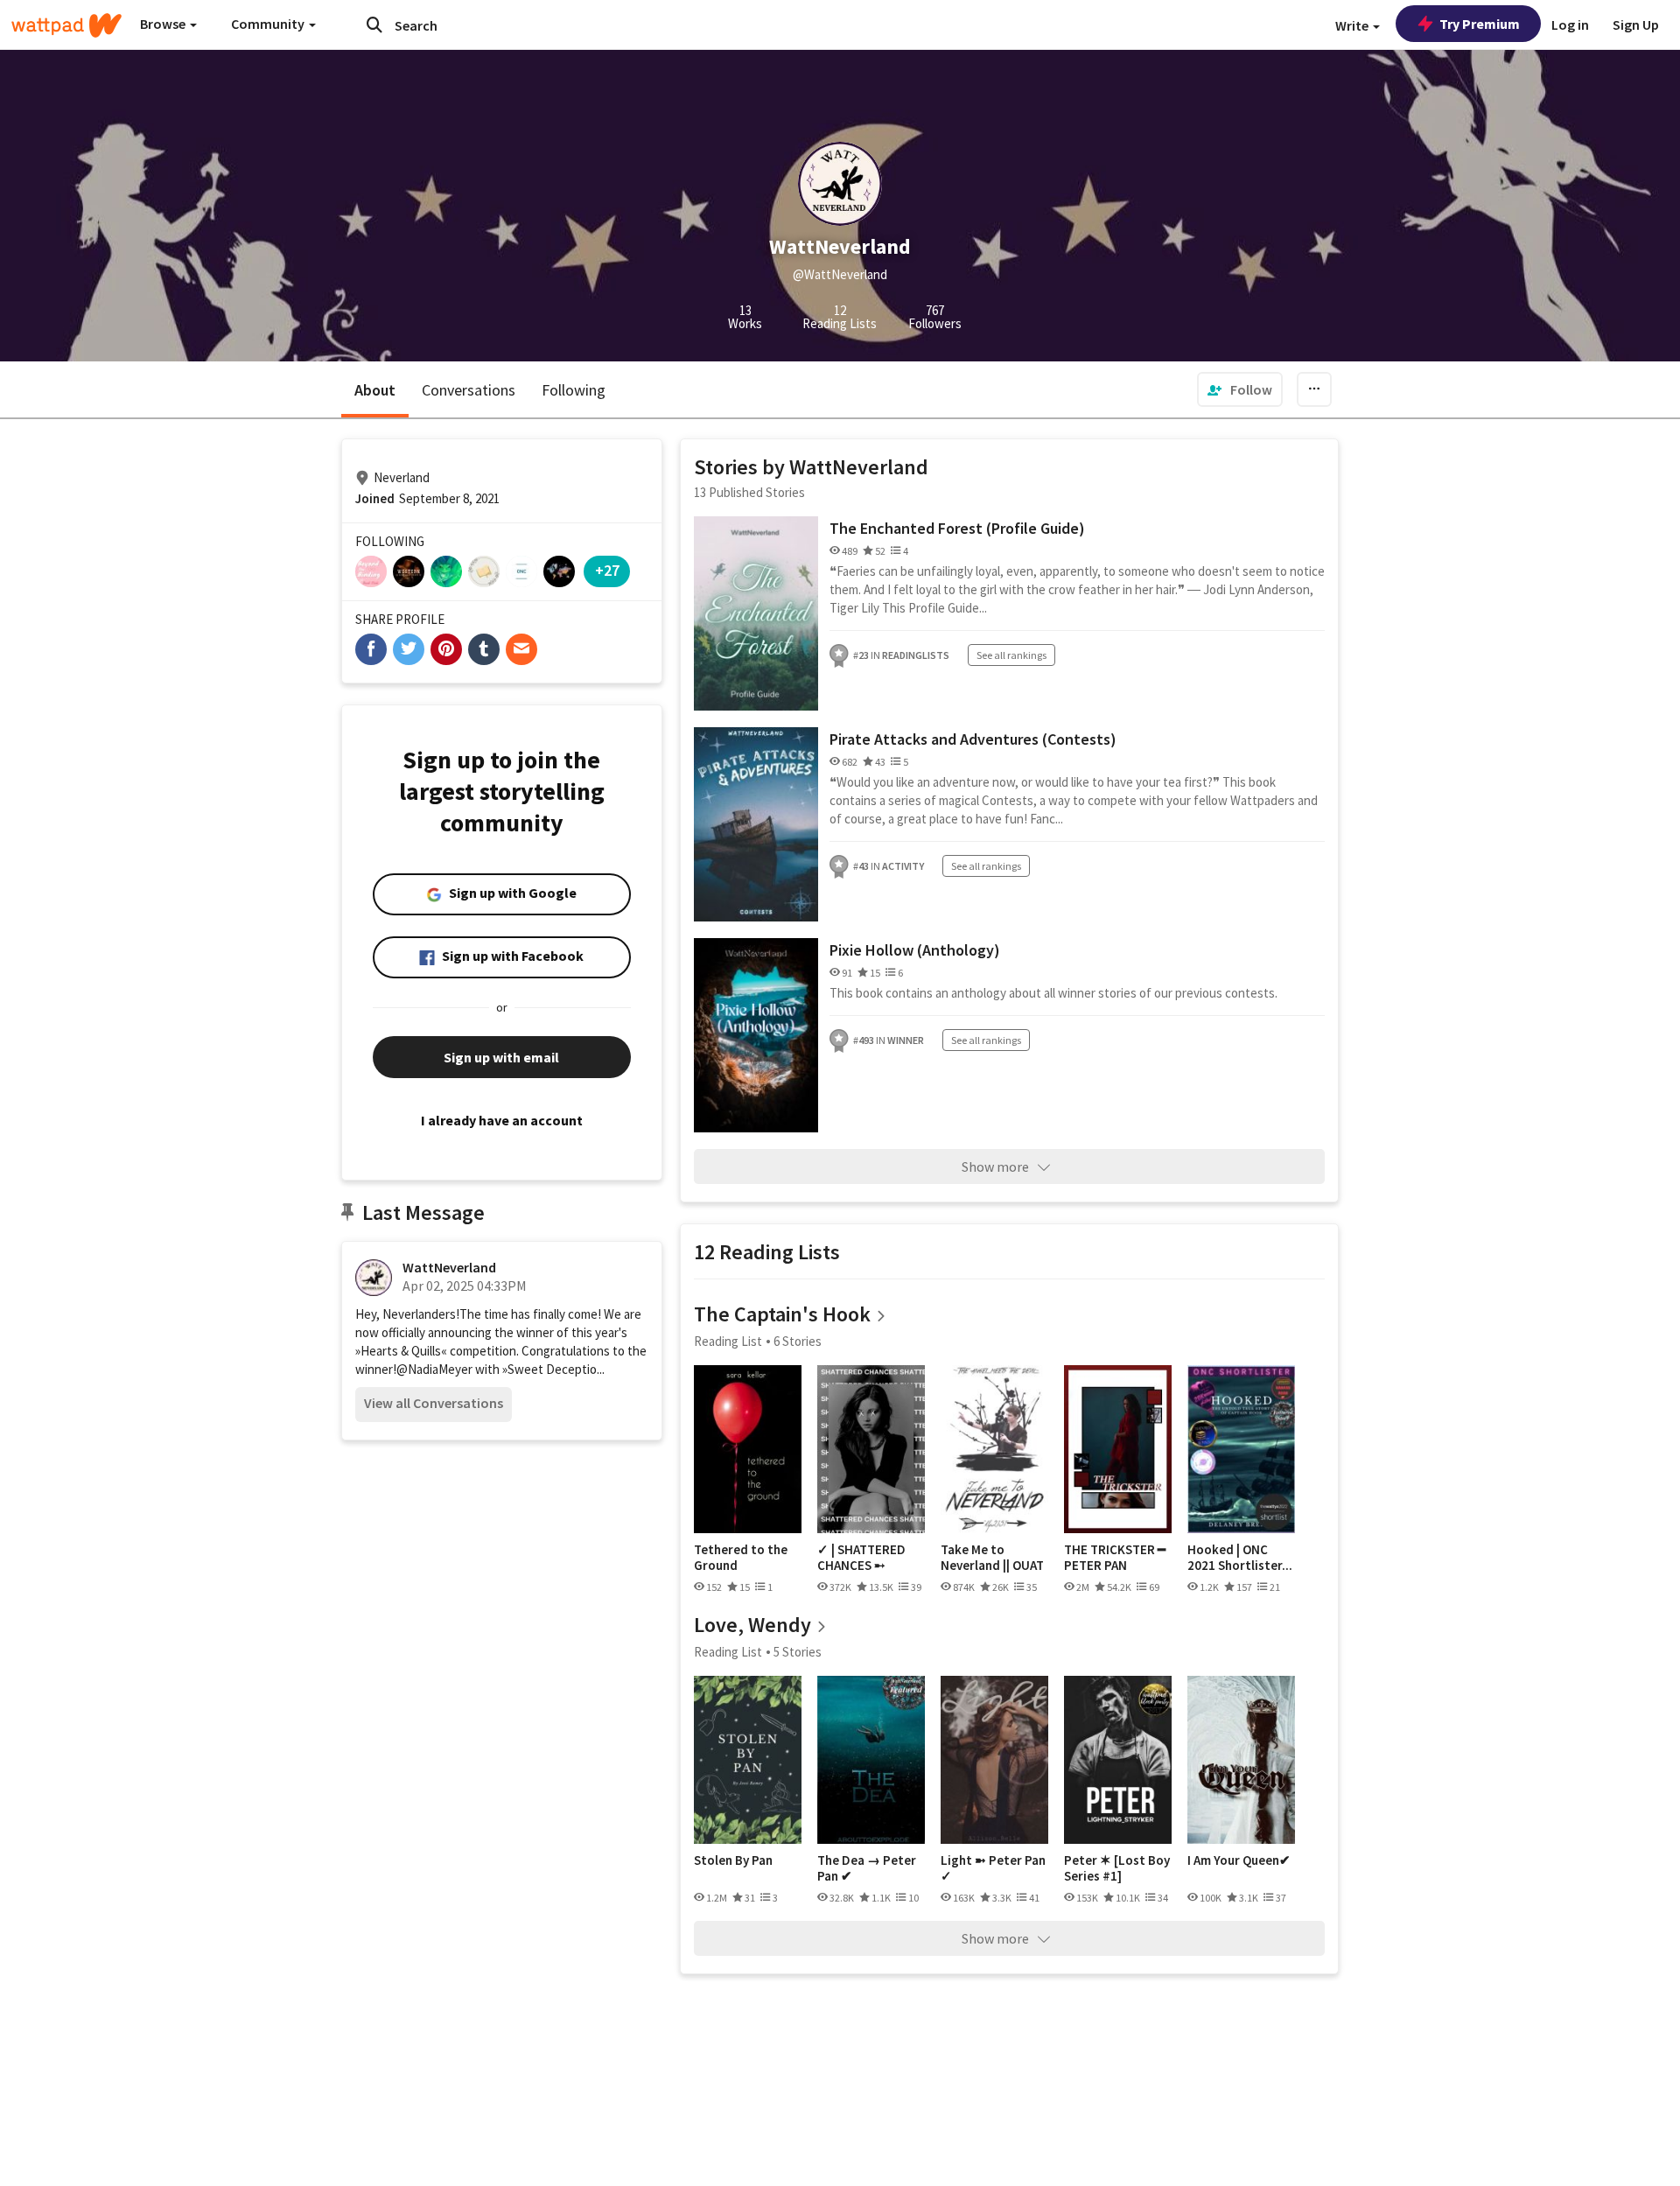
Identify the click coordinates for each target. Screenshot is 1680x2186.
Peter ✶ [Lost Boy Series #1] (1117, 1868)
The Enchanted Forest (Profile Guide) (957, 528)
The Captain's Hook (782, 1314)
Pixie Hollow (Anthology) (915, 950)
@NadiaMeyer (434, 1369)
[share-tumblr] (484, 649)
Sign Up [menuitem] (1636, 25)
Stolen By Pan (733, 1860)
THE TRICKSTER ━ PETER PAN (1115, 1557)
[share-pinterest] (446, 649)
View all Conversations (434, 1403)
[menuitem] (1240, 389)
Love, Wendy (752, 1625)
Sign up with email (501, 1057)
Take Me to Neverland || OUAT (992, 1557)
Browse (164, 24)
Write (1353, 25)
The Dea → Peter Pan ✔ (867, 1868)
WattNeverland (449, 1267)
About (375, 390)
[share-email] (521, 649)
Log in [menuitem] (1570, 25)
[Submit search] (374, 25)
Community (269, 24)
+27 (607, 570)
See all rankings (1011, 655)
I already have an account (502, 1120)
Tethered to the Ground (741, 1557)
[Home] (66, 25)
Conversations (469, 390)
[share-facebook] (371, 649)
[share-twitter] (409, 649)
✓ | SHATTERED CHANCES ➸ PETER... (861, 1557)
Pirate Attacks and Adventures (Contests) (973, 739)
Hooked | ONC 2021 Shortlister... (1240, 1557)
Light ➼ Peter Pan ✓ (993, 1868)
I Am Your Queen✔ (1239, 1860)
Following (574, 390)
